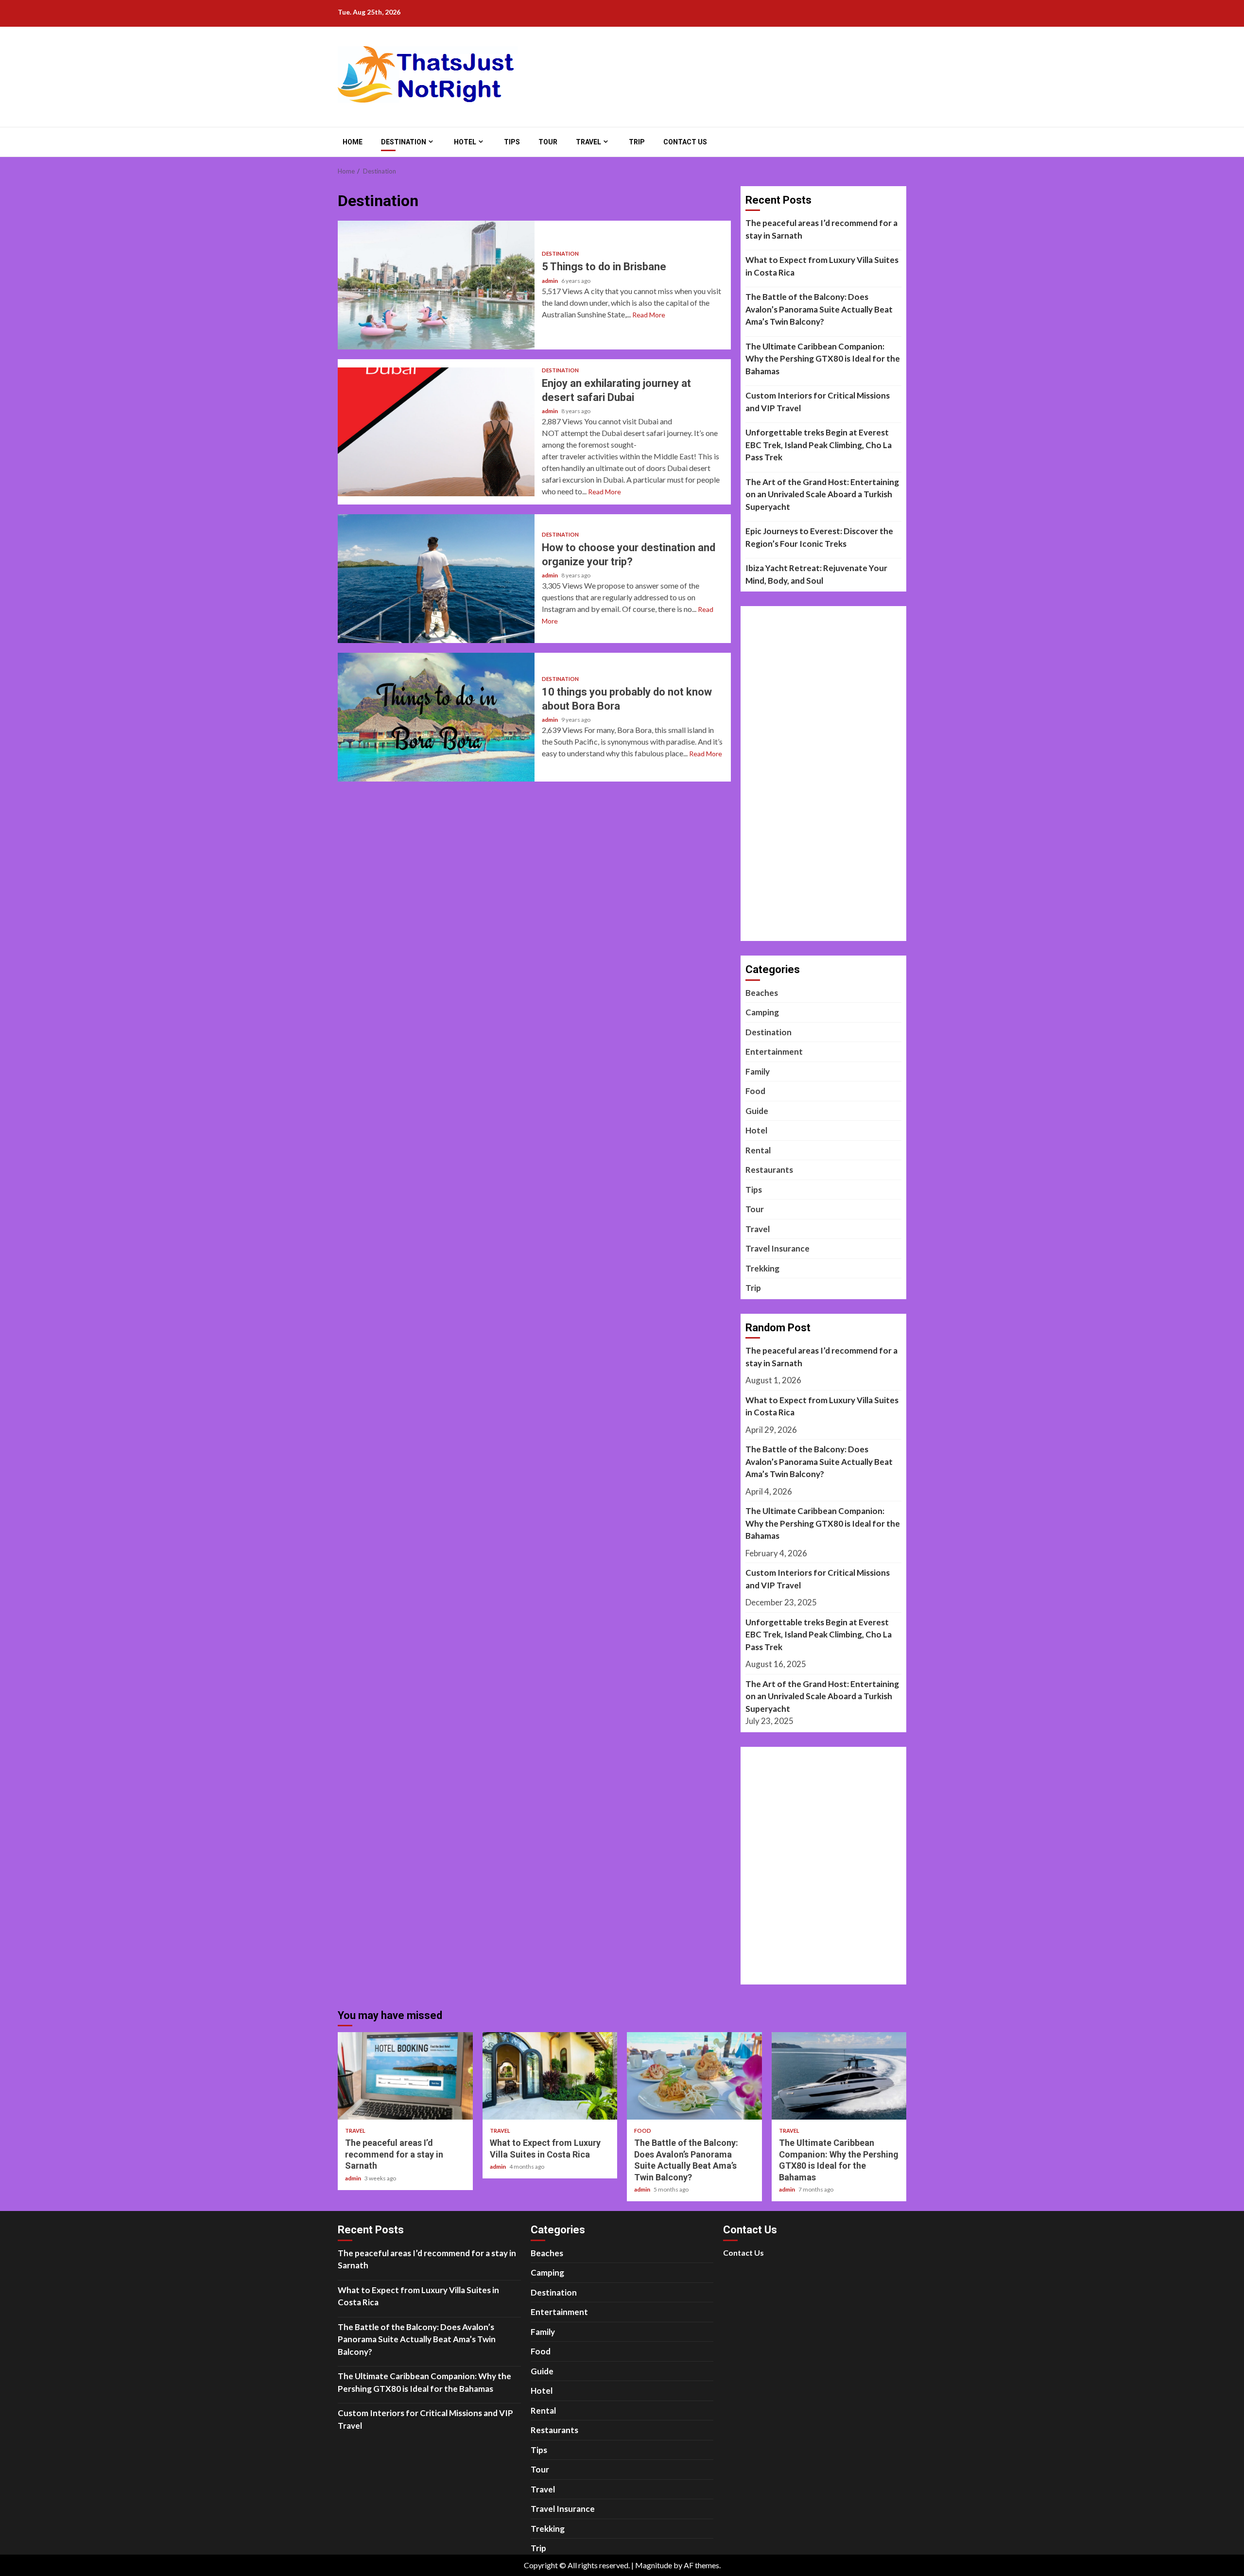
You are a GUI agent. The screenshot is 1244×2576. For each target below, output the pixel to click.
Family (758, 1071)
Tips (512, 142)
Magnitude (654, 2565)
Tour (548, 142)
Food (755, 1091)
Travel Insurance (777, 1248)
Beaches (762, 993)
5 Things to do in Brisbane (436, 285)
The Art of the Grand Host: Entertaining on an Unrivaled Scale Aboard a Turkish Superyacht (822, 494)
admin (550, 281)
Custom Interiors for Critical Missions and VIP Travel (818, 402)
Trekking (762, 1268)
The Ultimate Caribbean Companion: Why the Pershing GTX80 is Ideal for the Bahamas (823, 359)
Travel (588, 142)
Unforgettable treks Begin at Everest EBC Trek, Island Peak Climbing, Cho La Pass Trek (819, 445)
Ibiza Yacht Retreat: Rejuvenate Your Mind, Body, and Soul (816, 574)
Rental (758, 1150)
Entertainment (774, 1052)
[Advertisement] (818, 780)
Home (353, 142)
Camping (762, 1012)
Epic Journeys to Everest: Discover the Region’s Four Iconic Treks (819, 537)
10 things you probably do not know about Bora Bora (436, 717)
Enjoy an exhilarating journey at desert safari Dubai (436, 432)
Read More (649, 315)
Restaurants (769, 1170)
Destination (404, 142)
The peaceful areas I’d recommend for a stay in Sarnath (821, 229)
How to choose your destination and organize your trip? (436, 579)
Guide (757, 1111)
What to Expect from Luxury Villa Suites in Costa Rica (822, 266)
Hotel (465, 142)
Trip (637, 142)
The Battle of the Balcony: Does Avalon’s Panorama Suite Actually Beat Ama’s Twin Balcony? (819, 309)
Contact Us (685, 142)
